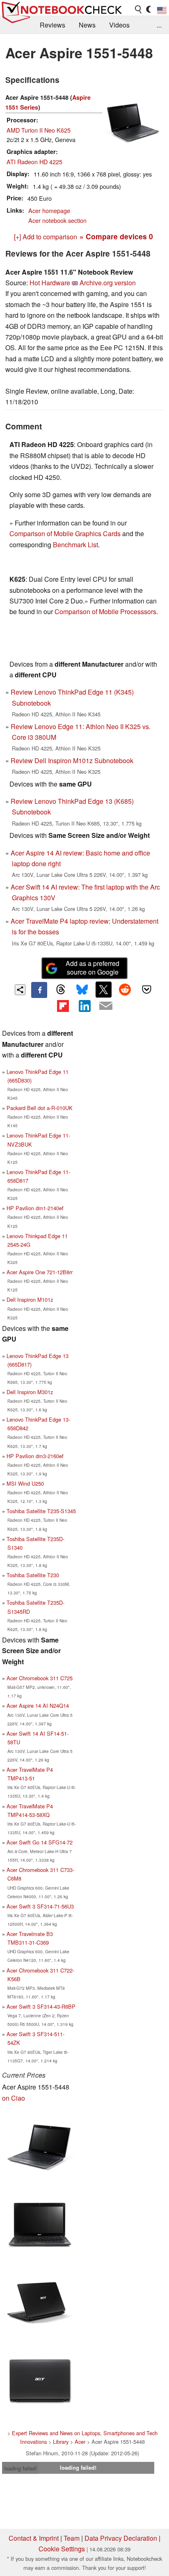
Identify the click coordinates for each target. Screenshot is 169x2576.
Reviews (53, 25)
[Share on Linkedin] (84, 1006)
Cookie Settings (62, 2549)
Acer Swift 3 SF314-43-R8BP (41, 2006)
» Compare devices (116, 236)
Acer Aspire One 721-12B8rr (40, 1272)
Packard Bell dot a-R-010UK (40, 1108)
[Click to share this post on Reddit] (125, 989)
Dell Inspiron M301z (30, 1392)
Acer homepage (49, 210)
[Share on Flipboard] (63, 1006)
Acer (80, 2442)
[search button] (139, 9)
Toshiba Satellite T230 (33, 1575)
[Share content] (20, 990)
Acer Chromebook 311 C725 (40, 1678)
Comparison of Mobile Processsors (105, 611)
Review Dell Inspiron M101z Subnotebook (72, 760)
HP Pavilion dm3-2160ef (35, 1456)
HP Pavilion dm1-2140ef (35, 1208)
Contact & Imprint (34, 2538)
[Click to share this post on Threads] (61, 990)
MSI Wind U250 (25, 1483)
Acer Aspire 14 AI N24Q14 (38, 1705)
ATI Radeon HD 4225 (34, 162)
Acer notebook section (57, 220)
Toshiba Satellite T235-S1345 (41, 1511)
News (87, 25)
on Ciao (14, 2098)
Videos (119, 25)
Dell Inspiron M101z (30, 1299)
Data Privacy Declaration (121, 2538)
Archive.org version (108, 283)
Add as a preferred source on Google (92, 968)
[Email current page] (106, 1006)
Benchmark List (75, 545)
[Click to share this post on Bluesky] (82, 990)
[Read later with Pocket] (146, 989)
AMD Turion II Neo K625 (39, 130)
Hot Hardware (50, 283)
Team (72, 2538)
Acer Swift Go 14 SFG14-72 (40, 1842)
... (159, 25)
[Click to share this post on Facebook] (39, 990)
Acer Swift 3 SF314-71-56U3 (40, 1906)
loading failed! (21, 2468)
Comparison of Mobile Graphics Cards (65, 533)
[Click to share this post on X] (103, 989)
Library (61, 2442)
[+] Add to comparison (46, 237)
